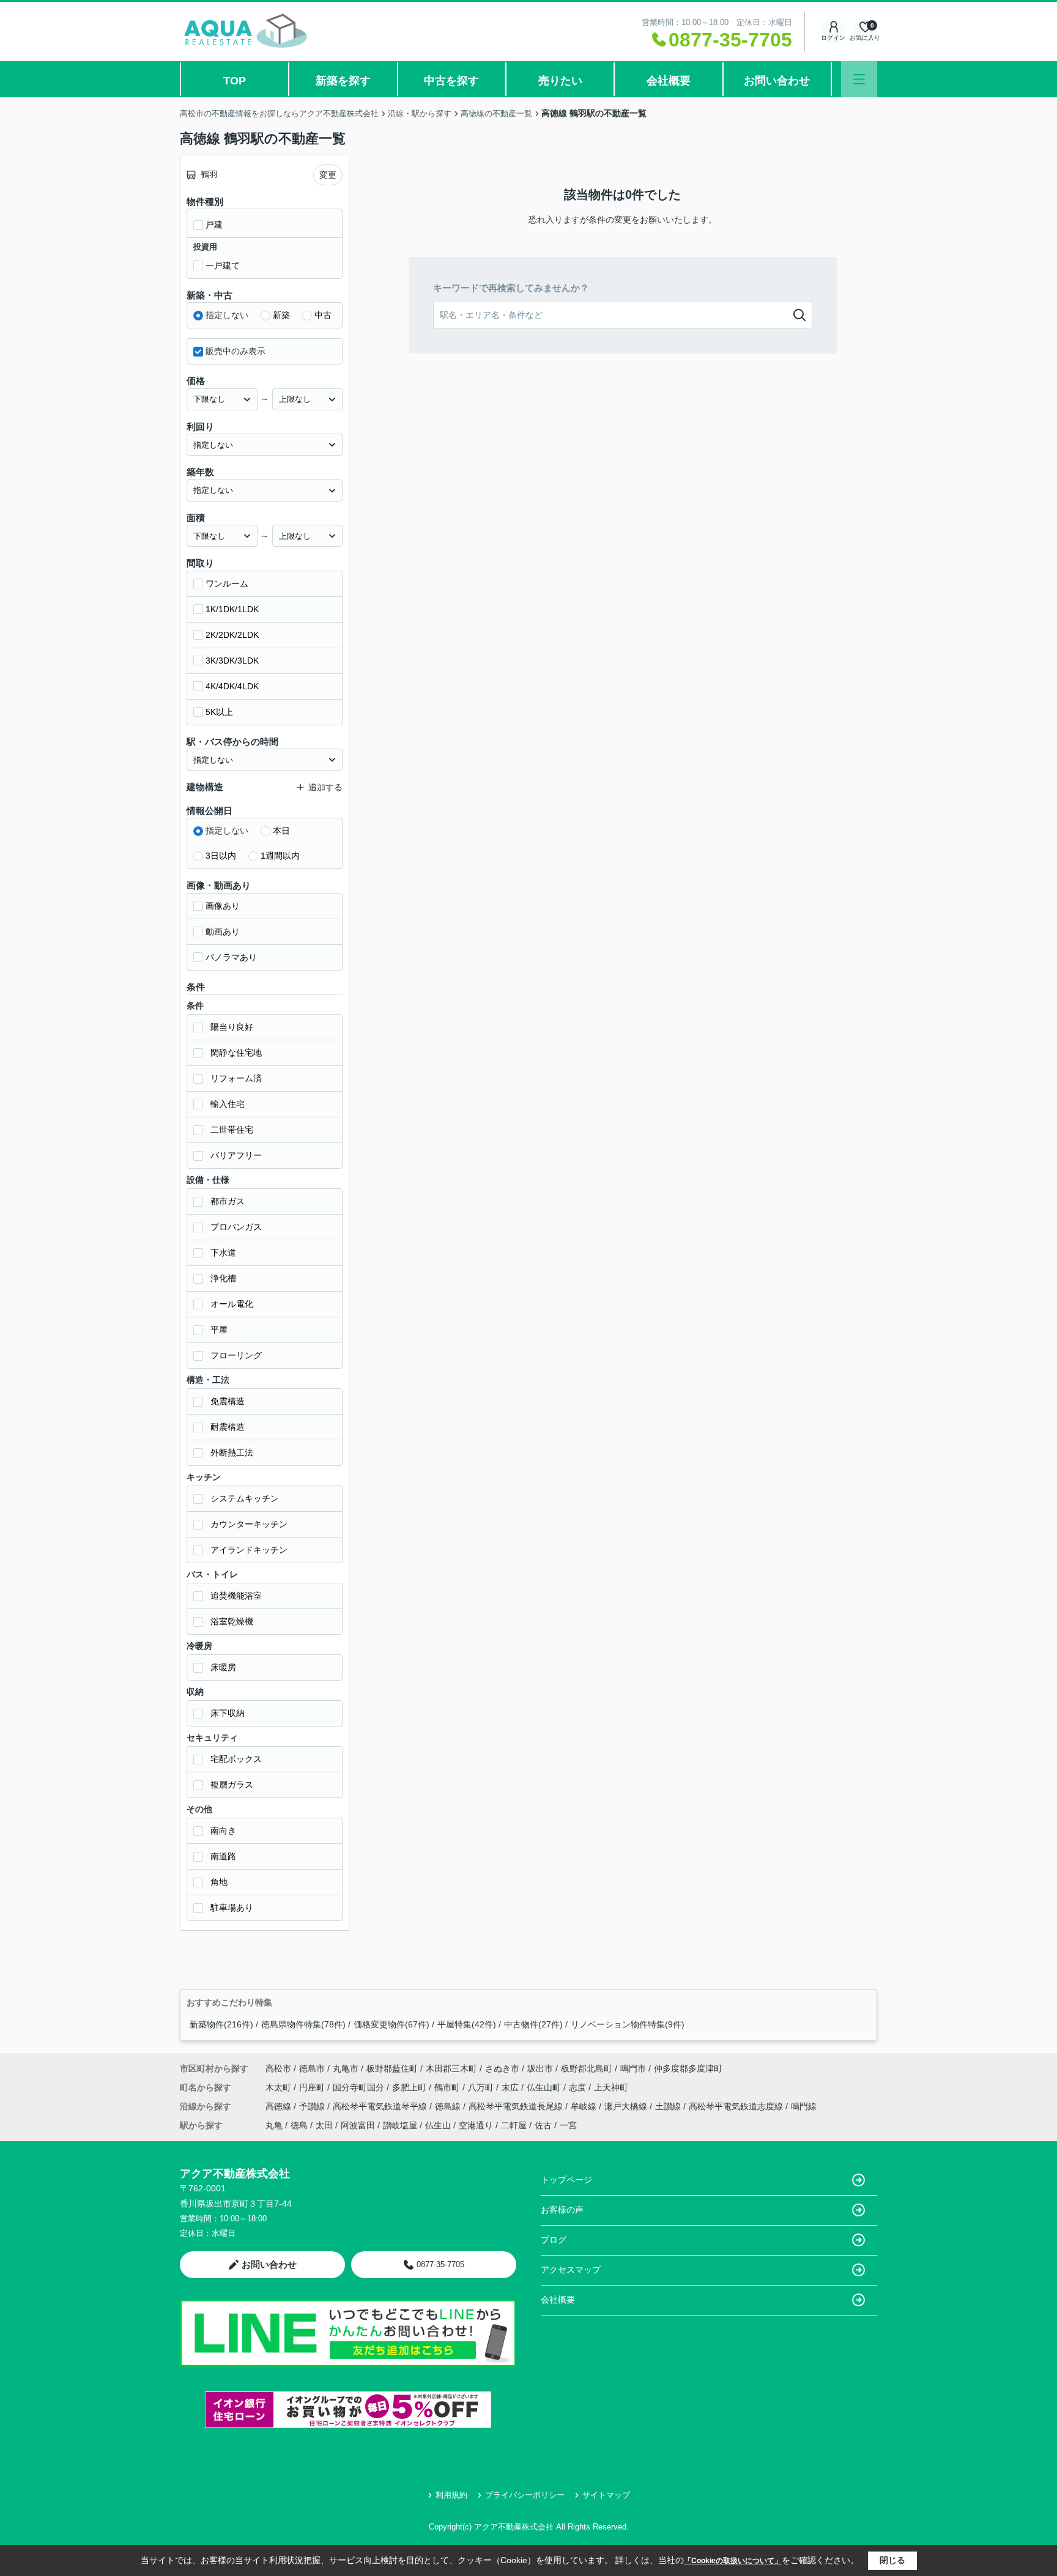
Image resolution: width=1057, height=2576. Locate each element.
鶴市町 (448, 2087)
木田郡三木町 (451, 2068)
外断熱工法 (232, 1453)
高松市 (278, 2068)
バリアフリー (236, 1155)
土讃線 (669, 2106)
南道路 (223, 1856)
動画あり (223, 931)
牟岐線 (585, 2106)
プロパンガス (236, 1227)
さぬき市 (502, 2068)
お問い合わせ (777, 81)
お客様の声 (562, 2210)
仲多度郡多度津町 (688, 2068)
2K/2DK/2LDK (232, 635)
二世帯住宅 (232, 1130)
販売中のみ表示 (236, 351)
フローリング (236, 1355)
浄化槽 (223, 1278)
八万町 (482, 2087)
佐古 (543, 2125)
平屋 (219, 1330)
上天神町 (611, 2087)
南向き (223, 1830)
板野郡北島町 (587, 2068)
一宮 (568, 2125)
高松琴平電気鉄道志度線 (737, 2106)
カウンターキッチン (249, 1524)
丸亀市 (346, 2068)
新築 (281, 315)
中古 (323, 315)
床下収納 (228, 1713)
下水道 (223, 1253)
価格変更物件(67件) (391, 2024)
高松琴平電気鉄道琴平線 (381, 2106)
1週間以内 (280, 856)
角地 (219, 1882)
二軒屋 (514, 2125)
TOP (235, 81)
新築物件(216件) (221, 2024)
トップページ (566, 2180)
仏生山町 (545, 2087)
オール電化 (232, 1304)
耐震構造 (228, 1427)
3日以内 (221, 856)
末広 (511, 2087)
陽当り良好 (232, 1027)
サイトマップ (606, 2495)
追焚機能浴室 (236, 1596)
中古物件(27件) (533, 2024)
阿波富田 (358, 2125)
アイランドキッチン (249, 1550)
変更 (328, 175)
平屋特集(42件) (467, 2024)
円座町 (313, 2087)
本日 (281, 831)
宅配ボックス (236, 1759)
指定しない (227, 315)
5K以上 (219, 712)
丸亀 (274, 2125)
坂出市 (540, 2068)
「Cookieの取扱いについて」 (733, 2561)
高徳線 (280, 2106)
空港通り (476, 2125)
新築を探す (343, 81)
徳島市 (312, 2068)
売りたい (560, 81)
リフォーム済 (236, 1078)
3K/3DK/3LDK (232, 661)
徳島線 (449, 2106)
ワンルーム (227, 583)
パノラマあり (231, 957)
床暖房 (223, 1667)
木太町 (280, 2087)
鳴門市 (633, 2068)
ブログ (554, 2240)
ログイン (833, 38)
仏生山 (438, 2125)
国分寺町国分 (360, 2087)
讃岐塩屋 (400, 2125)
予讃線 (313, 2106)
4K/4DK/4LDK (232, 686)
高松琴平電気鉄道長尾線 (517, 2106)
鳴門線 (804, 2106)
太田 (324, 2125)
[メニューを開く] (859, 79)
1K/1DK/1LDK (232, 609)
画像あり (223, 906)
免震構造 (228, 1401)
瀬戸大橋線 (627, 2106)
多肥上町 (410, 2087)
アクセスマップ (571, 2270)
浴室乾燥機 (232, 1621)
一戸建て (223, 265)
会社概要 (669, 81)
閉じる (892, 2560)
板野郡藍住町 (392, 2068)
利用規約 (451, 2495)
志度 (579, 2087)
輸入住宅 (228, 1104)
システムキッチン (245, 1498)
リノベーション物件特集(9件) (628, 2024)
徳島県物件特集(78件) (303, 2024)
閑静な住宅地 (236, 1053)
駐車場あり (232, 1908)
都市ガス (228, 1201)
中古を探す (451, 81)
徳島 (299, 2125)
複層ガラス (232, 1785)
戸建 (214, 224)
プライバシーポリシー (525, 2495)
